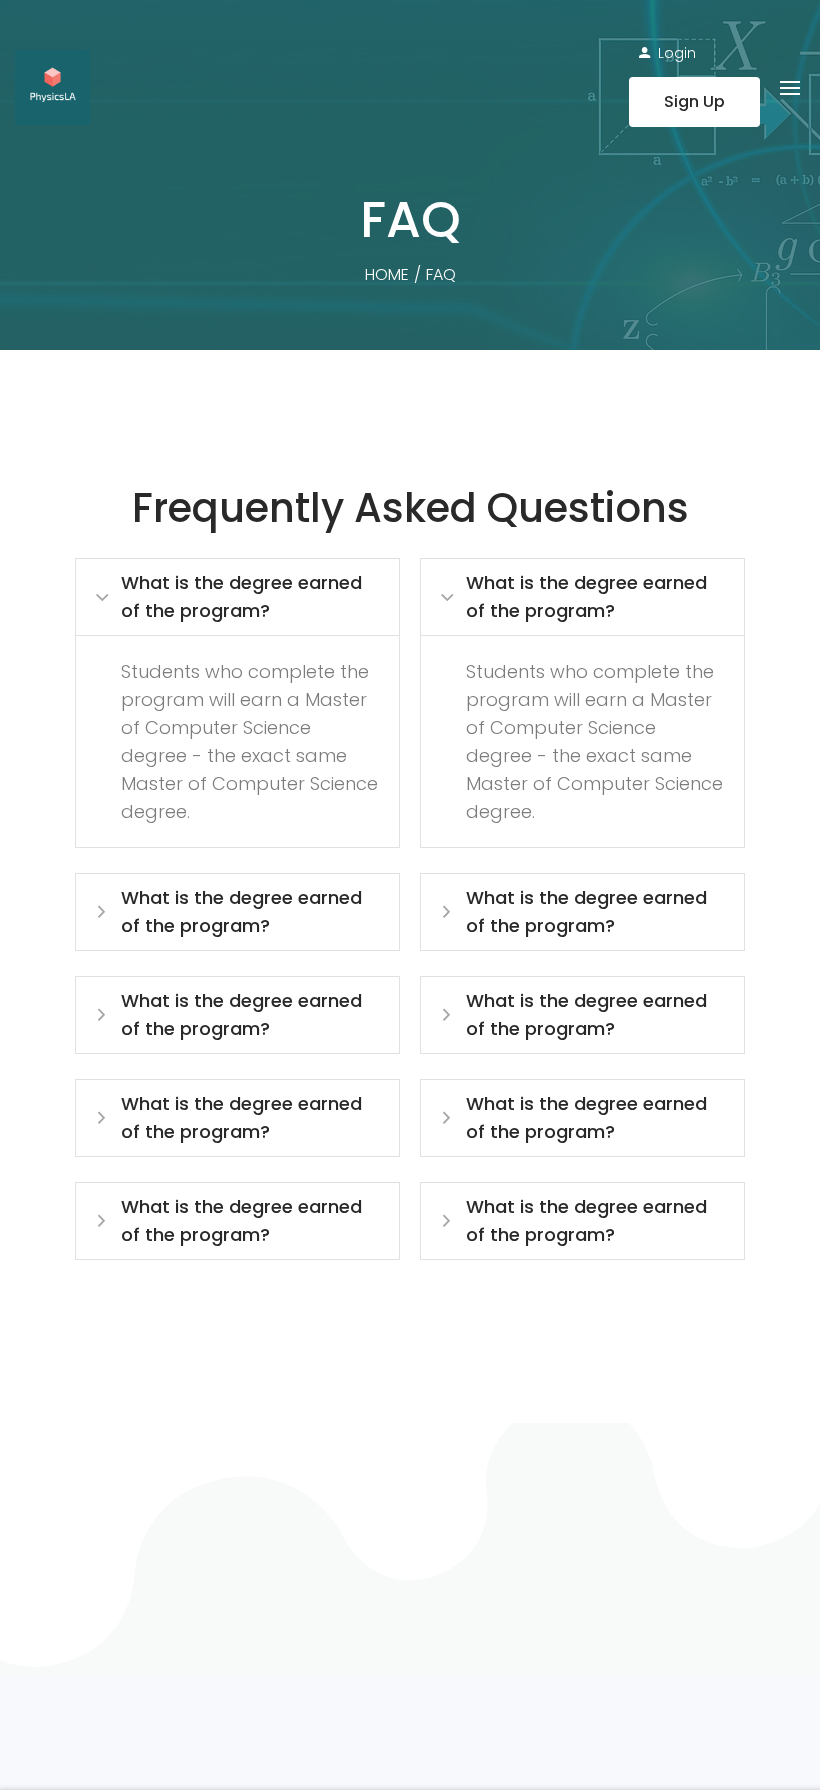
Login (677, 53)
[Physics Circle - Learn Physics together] (52, 87)
